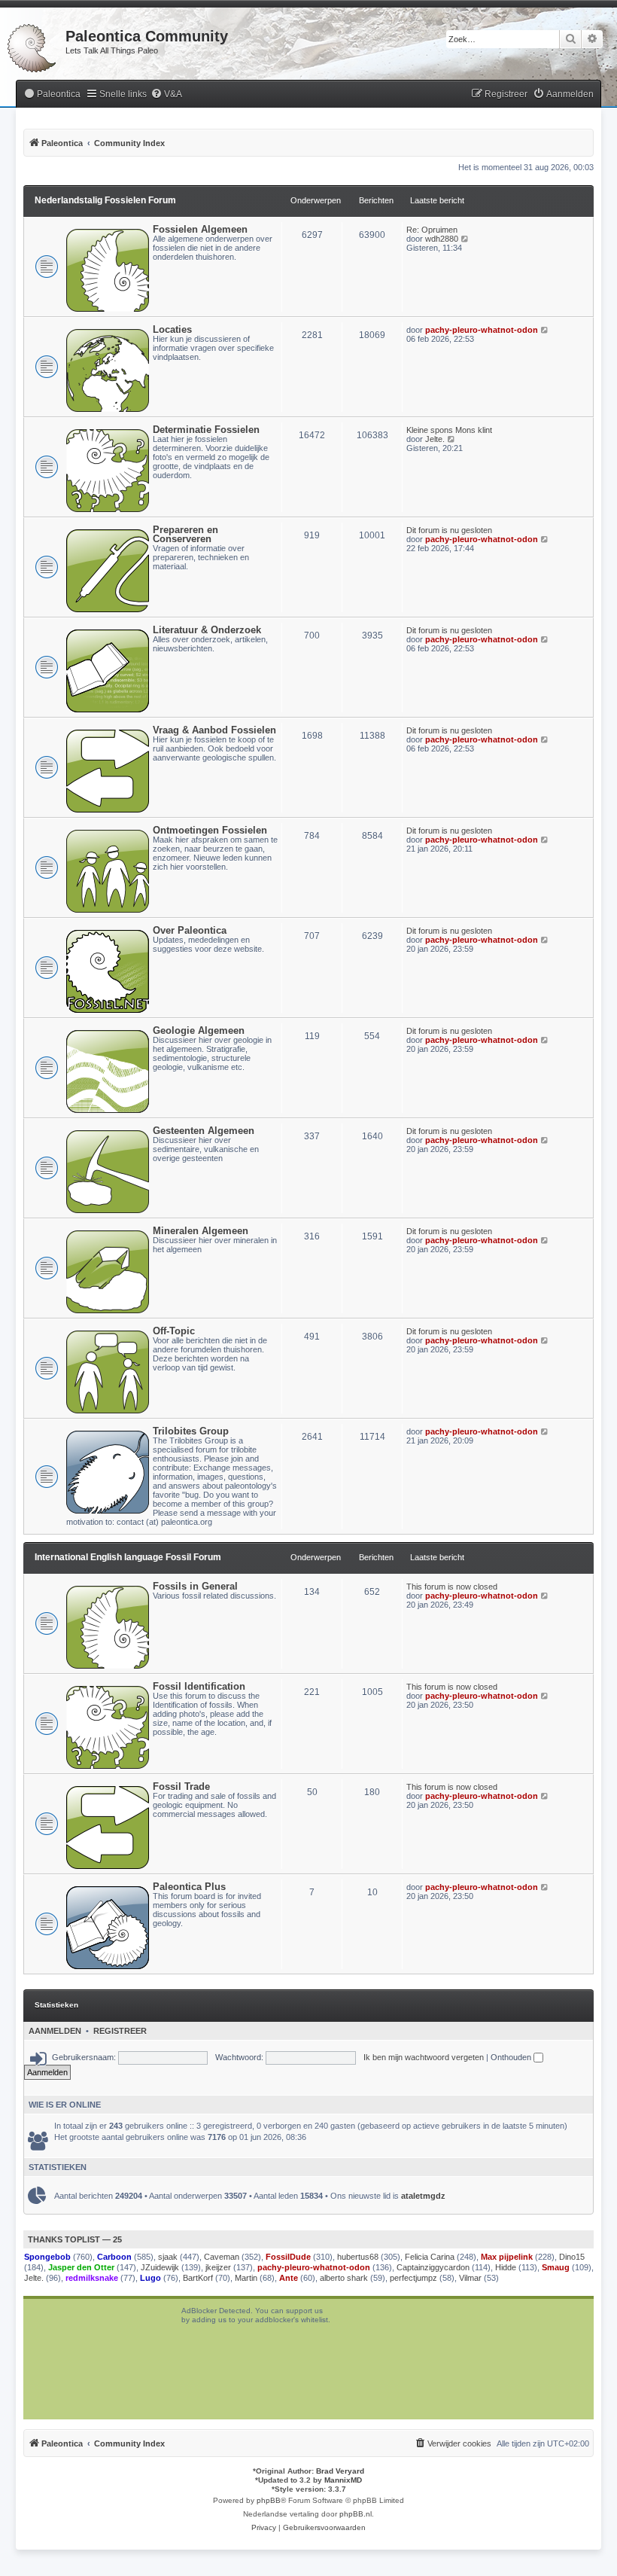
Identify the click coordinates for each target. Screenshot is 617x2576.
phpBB (269, 2500)
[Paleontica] (33, 45)
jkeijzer (218, 2267)
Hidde (506, 2267)
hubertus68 (358, 2257)
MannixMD (343, 2480)
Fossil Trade (181, 1786)
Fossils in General (195, 1586)
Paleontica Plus (189, 1887)
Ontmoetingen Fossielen (210, 830)
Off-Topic (174, 1331)
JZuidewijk (160, 2267)
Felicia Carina (430, 2257)
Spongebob (47, 2257)
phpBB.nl (356, 2514)
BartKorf (198, 2278)
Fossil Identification (199, 1686)
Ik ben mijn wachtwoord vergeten (424, 2057)
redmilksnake (92, 2278)
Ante (289, 2278)
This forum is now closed (452, 1587)
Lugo (150, 2278)
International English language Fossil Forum (128, 1557)
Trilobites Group (191, 1431)
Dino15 (572, 2257)
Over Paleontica (190, 930)
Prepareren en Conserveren (185, 534)
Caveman (222, 2257)
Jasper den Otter (81, 2267)
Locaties (172, 329)
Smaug (556, 2267)
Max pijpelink (507, 2257)
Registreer (120, 2031)
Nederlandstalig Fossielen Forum (105, 200)
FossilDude (288, 2257)
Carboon (114, 2257)
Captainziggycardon (433, 2267)
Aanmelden (55, 2031)
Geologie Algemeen (199, 1030)
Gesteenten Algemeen (204, 1131)
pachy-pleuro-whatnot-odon (482, 330)
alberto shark (344, 2278)
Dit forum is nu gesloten (449, 530)
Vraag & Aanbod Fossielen (214, 730)
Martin (246, 2278)
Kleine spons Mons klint (449, 430)
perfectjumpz (413, 2278)
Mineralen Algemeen (201, 1231)
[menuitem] (52, 95)
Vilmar (470, 2278)
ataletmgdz (423, 2196)
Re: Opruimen (432, 230)
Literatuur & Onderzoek (207, 630)
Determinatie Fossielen (206, 430)
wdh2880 (442, 239)
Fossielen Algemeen (200, 229)
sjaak (168, 2257)
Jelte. (435, 439)
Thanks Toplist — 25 (75, 2239)
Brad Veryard (340, 2471)
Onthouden (512, 2057)
